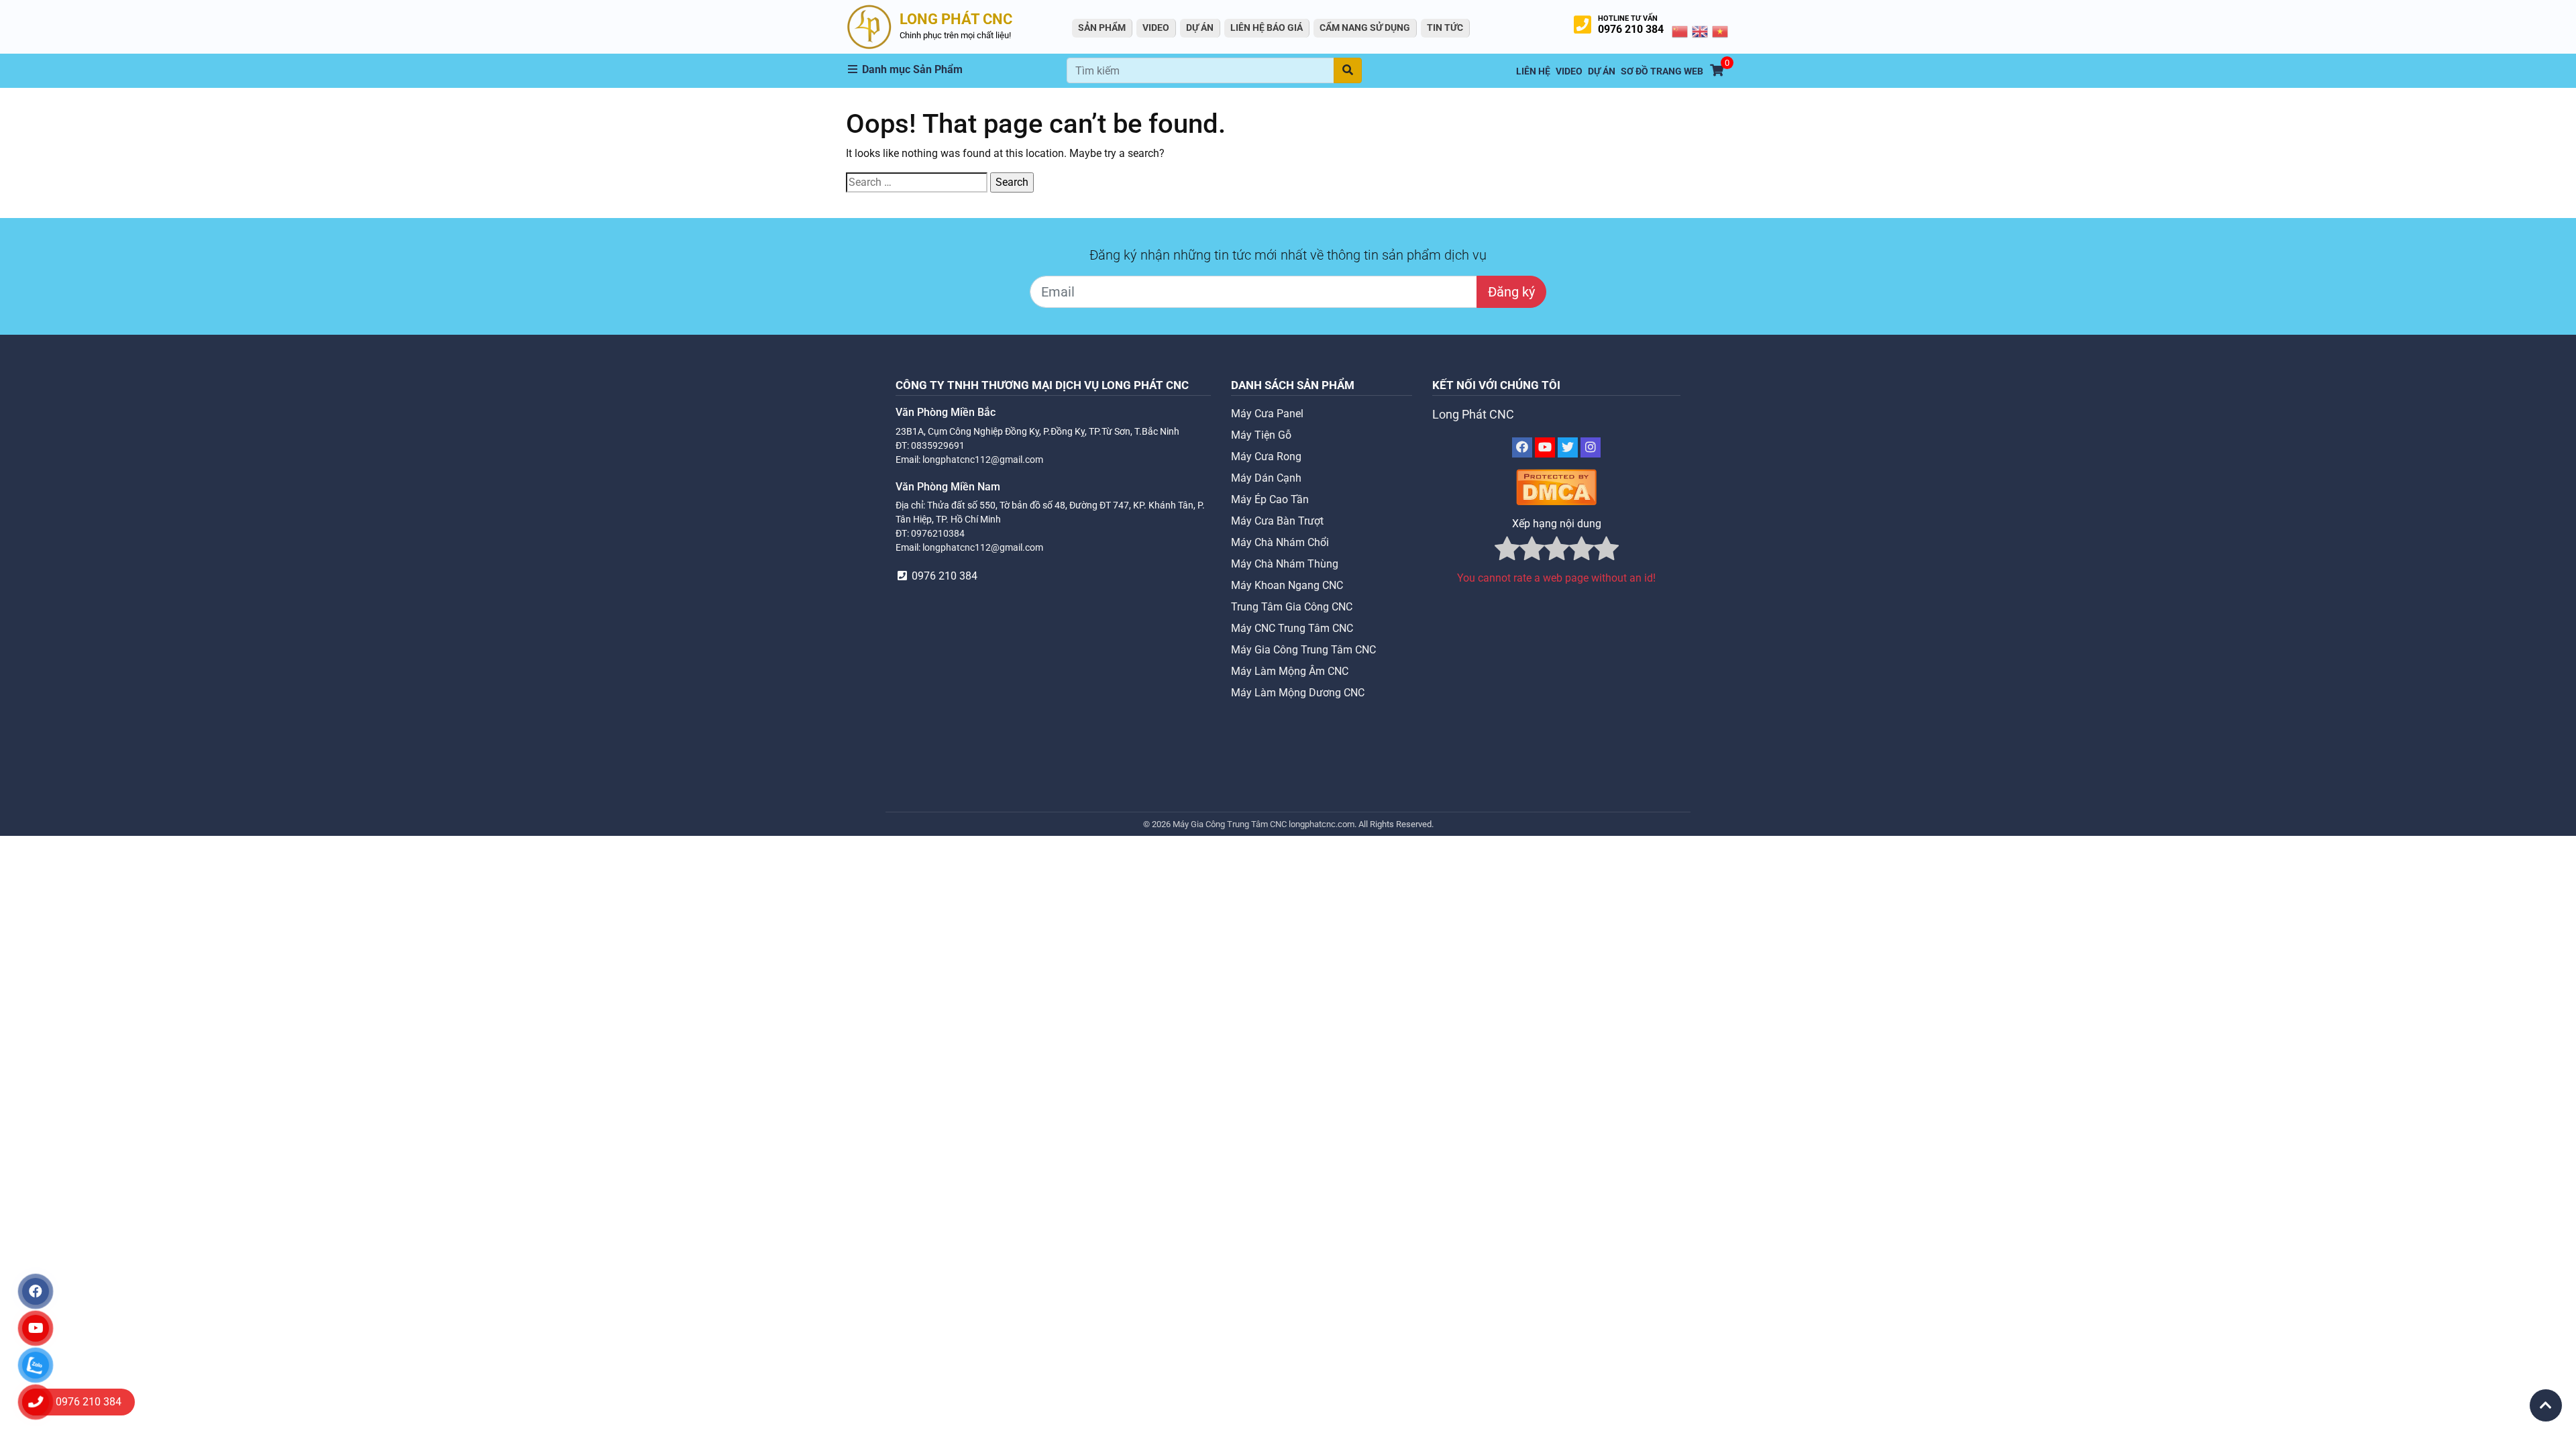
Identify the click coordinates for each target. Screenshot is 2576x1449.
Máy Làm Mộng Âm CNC (1290, 671)
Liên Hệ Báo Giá (1267, 28)
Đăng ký (1511, 292)
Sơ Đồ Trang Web (1662, 71)
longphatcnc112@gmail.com (983, 460)
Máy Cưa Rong (1266, 457)
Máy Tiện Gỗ (1261, 435)
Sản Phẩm (1102, 28)
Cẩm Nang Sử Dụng (1365, 28)
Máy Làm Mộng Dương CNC (1298, 693)
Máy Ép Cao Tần (1270, 499)
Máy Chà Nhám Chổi (1280, 542)
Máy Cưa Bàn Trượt (1277, 521)
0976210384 (938, 533)
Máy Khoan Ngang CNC (1287, 585)
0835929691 (938, 445)
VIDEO (1156, 28)
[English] (1701, 31)
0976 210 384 (1631, 29)
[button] (957, 70)
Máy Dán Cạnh (1266, 478)
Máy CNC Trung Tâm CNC (1292, 628)
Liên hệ (1533, 71)
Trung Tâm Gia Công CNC (1292, 607)
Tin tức (1445, 28)
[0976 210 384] (36, 1402)
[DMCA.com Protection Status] (1556, 487)
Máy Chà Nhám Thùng (1285, 564)
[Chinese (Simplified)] (1680, 31)
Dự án (1200, 28)
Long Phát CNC (1473, 415)
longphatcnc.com (1322, 824)
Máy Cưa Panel (1267, 414)
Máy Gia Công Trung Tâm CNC (1303, 650)
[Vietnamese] (1721, 31)
